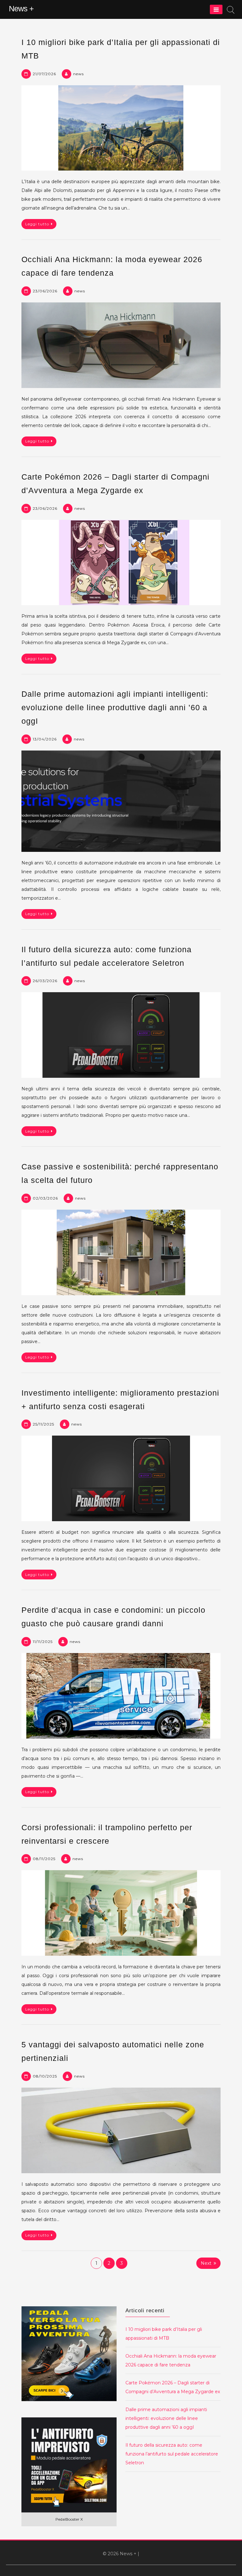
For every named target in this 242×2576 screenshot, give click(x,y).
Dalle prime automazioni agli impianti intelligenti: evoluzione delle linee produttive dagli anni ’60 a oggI (115, 707)
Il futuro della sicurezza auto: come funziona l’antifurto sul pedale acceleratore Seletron (172, 2454)
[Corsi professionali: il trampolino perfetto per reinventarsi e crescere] (121, 1913)
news (78, 74)
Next (206, 2263)
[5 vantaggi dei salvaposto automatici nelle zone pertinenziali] (121, 2130)
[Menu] (216, 9)
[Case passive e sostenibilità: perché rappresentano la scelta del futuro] (121, 1252)
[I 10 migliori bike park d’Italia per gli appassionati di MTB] (121, 128)
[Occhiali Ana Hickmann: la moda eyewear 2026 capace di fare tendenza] (121, 345)
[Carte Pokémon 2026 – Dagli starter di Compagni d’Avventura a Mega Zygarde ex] (121, 563)
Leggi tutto (37, 224)
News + (21, 8)
